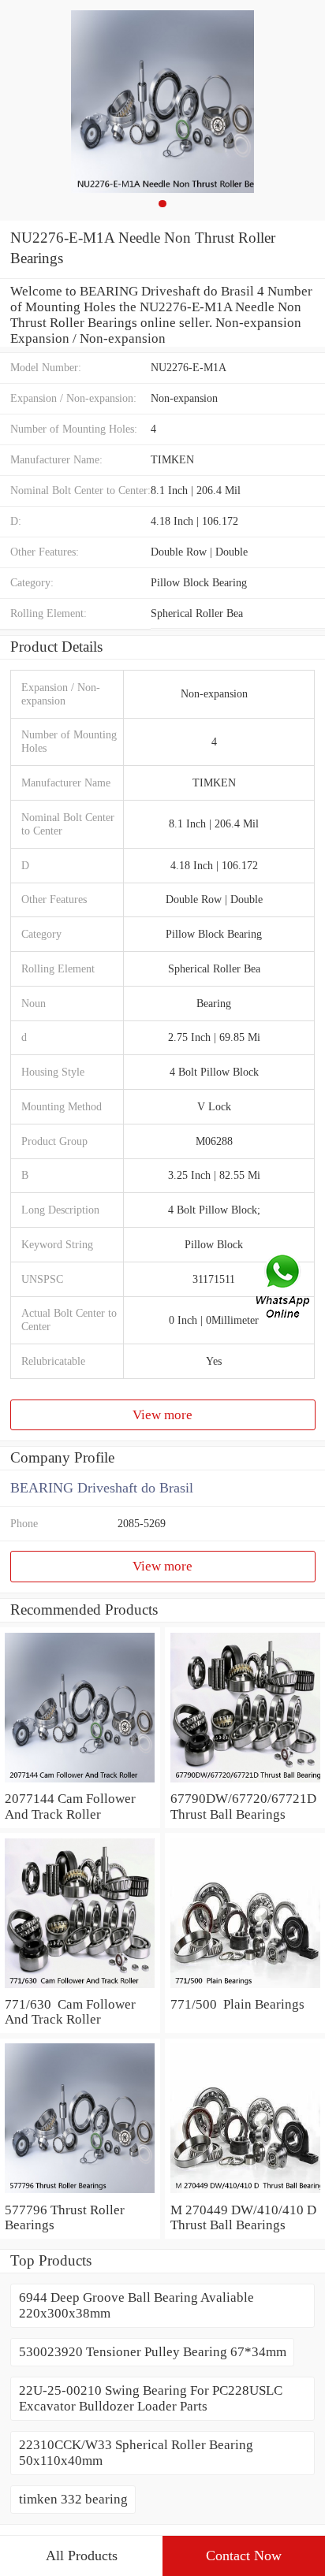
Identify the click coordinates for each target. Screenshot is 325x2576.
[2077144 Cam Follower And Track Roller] (80, 1783)
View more (162, 1415)
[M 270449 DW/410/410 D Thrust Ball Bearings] (245, 2194)
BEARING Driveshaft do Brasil (102, 1488)
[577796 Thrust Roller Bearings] (80, 2194)
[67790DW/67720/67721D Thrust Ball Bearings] (245, 1783)
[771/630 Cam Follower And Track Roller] (80, 1989)
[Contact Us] (284, 1288)
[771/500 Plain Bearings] (245, 1989)
